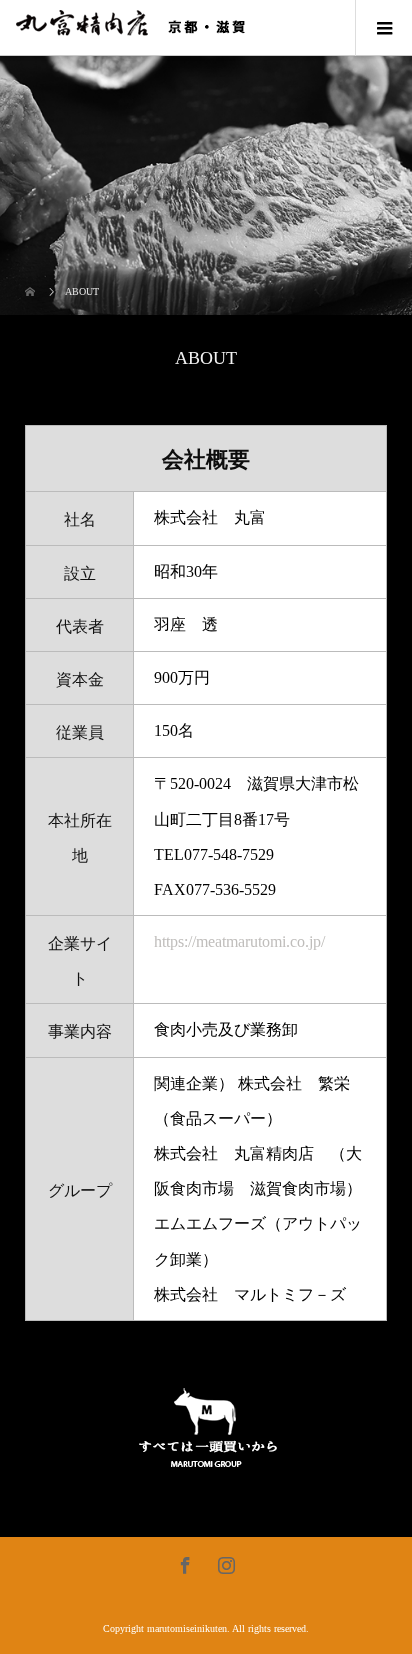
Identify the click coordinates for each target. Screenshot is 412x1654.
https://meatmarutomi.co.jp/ (239, 941)
